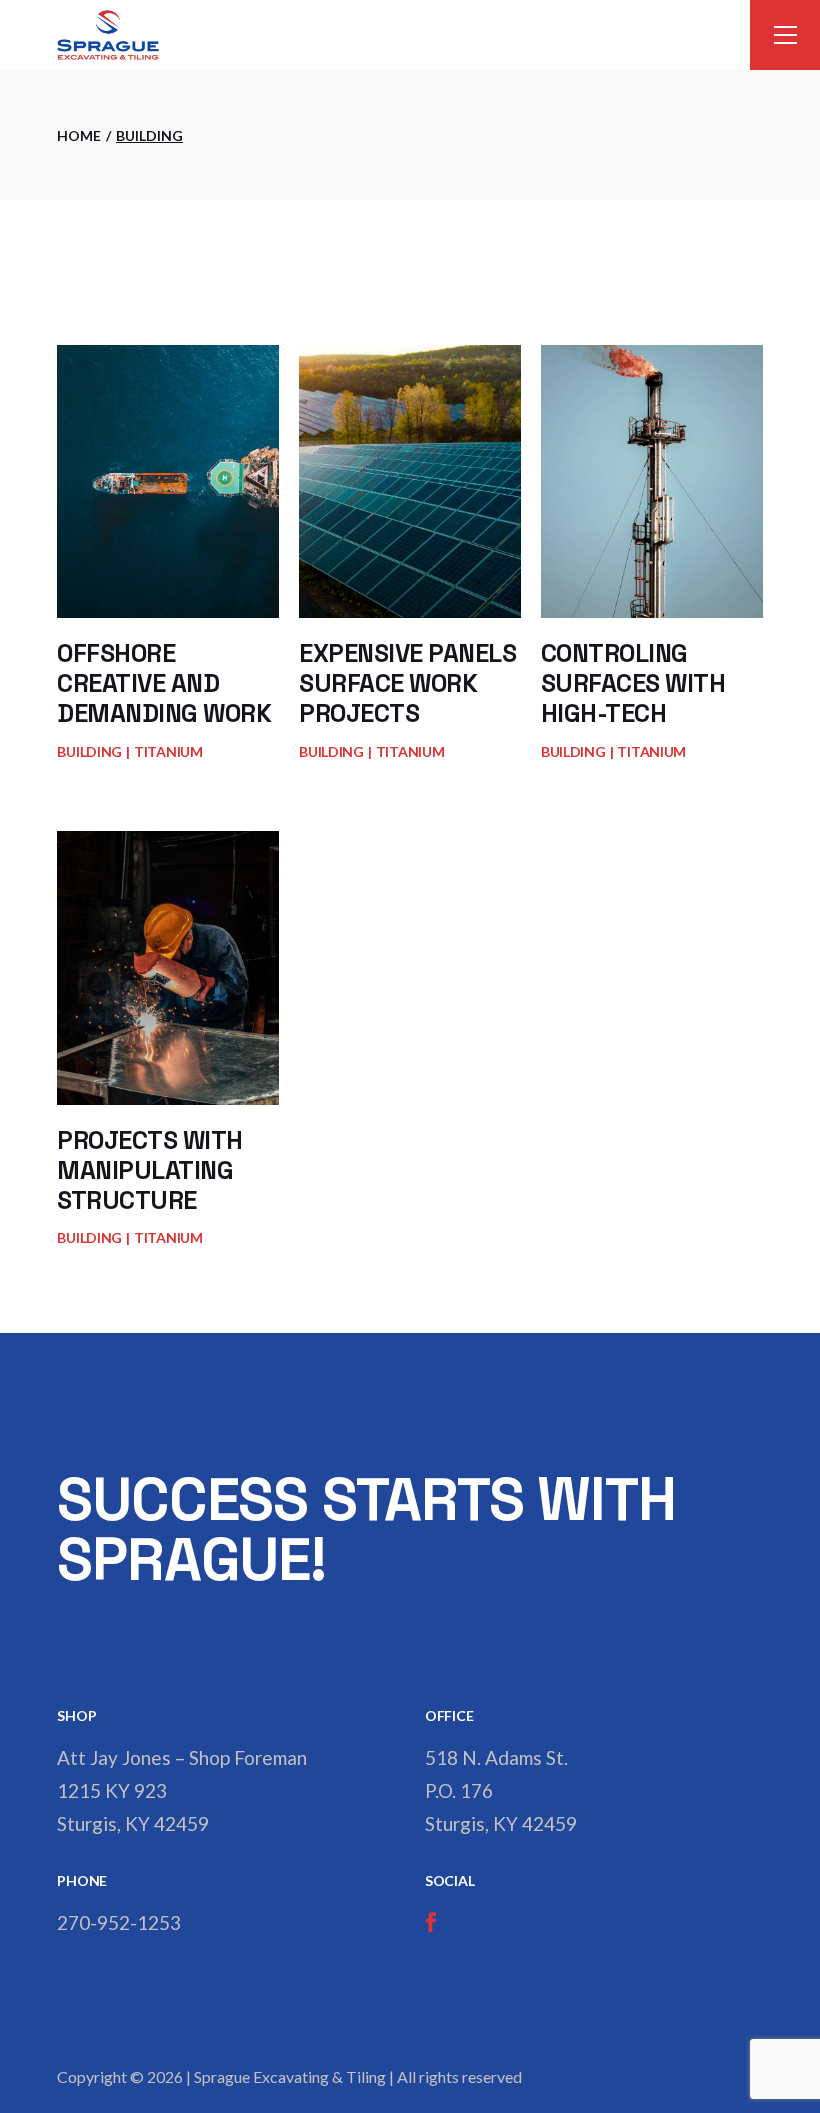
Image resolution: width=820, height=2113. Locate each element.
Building (89, 751)
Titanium (168, 751)
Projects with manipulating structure (150, 1170)
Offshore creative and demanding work (164, 683)
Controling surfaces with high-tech (633, 683)
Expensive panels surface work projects (407, 683)
